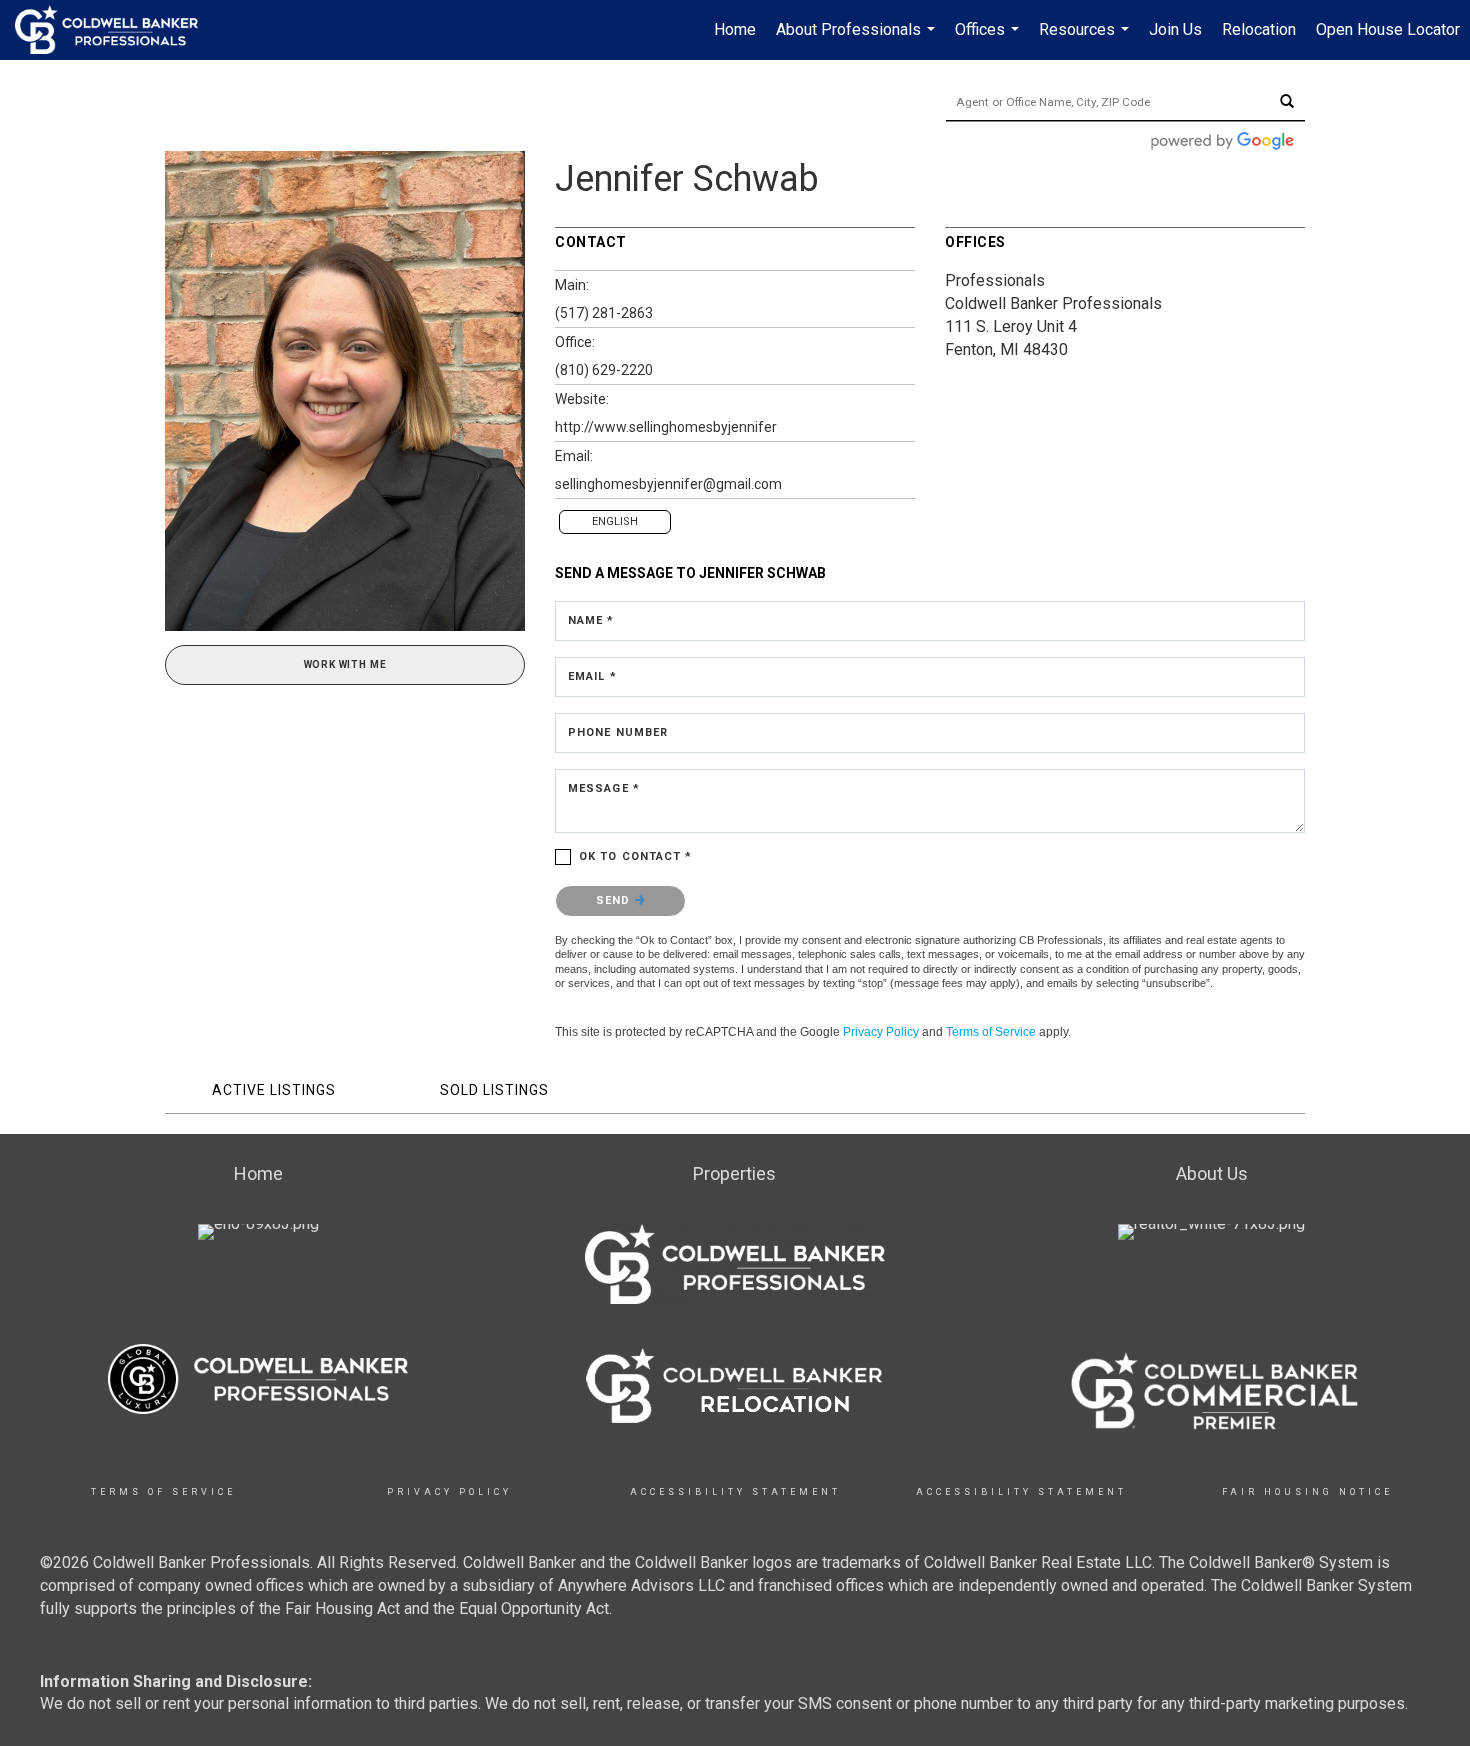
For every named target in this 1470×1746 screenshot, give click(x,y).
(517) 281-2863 (604, 313)
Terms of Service (991, 1032)
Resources (1086, 40)
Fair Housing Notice (1307, 1492)
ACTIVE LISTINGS (274, 1090)
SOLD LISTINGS (494, 1090)
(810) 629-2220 (604, 370)
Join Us (1175, 29)
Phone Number (618, 732)
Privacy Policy (881, 1032)
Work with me (345, 664)
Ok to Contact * (636, 856)
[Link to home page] (116, 30)
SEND (615, 900)
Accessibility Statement (735, 1492)
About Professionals (858, 40)
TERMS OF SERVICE (163, 1492)
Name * (591, 620)
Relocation (1259, 29)
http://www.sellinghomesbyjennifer (666, 427)
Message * (604, 788)
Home (735, 29)
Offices (989, 40)
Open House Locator (1388, 29)
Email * (592, 676)
